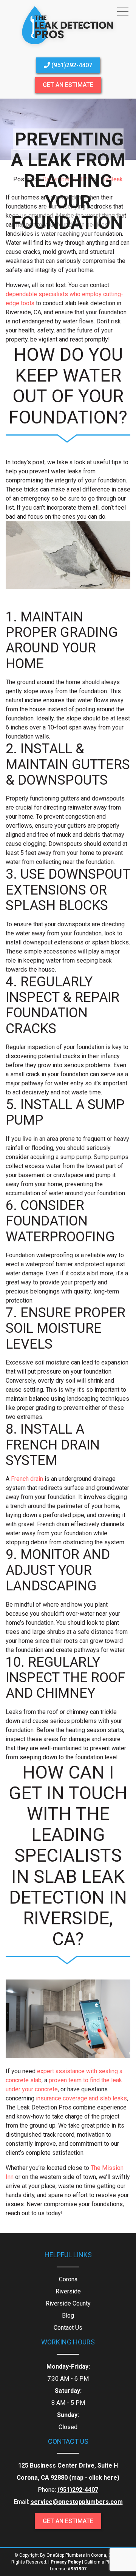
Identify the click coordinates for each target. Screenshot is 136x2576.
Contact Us (68, 2328)
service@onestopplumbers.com (77, 2502)
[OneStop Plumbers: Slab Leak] (68, 47)
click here (103, 2478)
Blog (68, 2316)
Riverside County (68, 2303)
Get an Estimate (68, 85)
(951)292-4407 (71, 65)
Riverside (68, 2291)
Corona (68, 2279)
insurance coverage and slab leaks (81, 2098)
